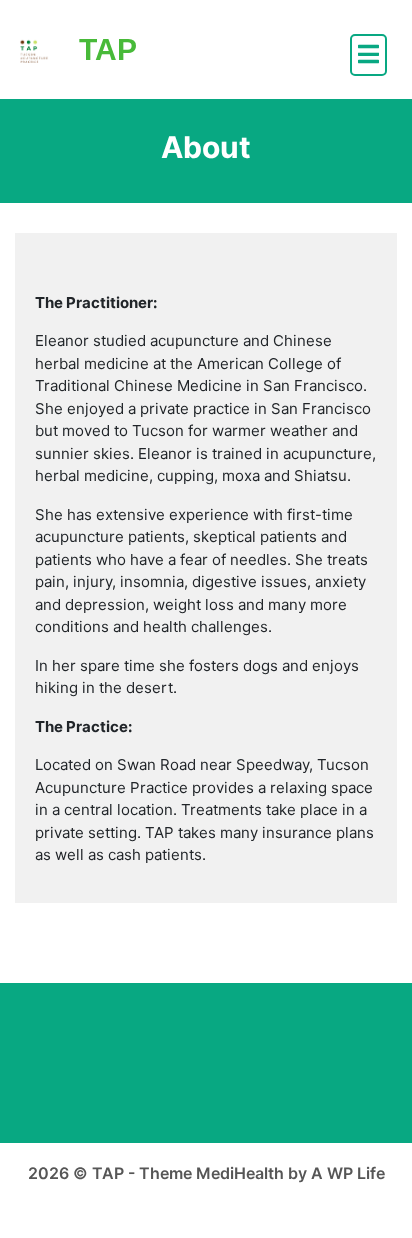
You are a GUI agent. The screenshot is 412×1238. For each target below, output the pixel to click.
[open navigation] (368, 55)
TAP (108, 49)
